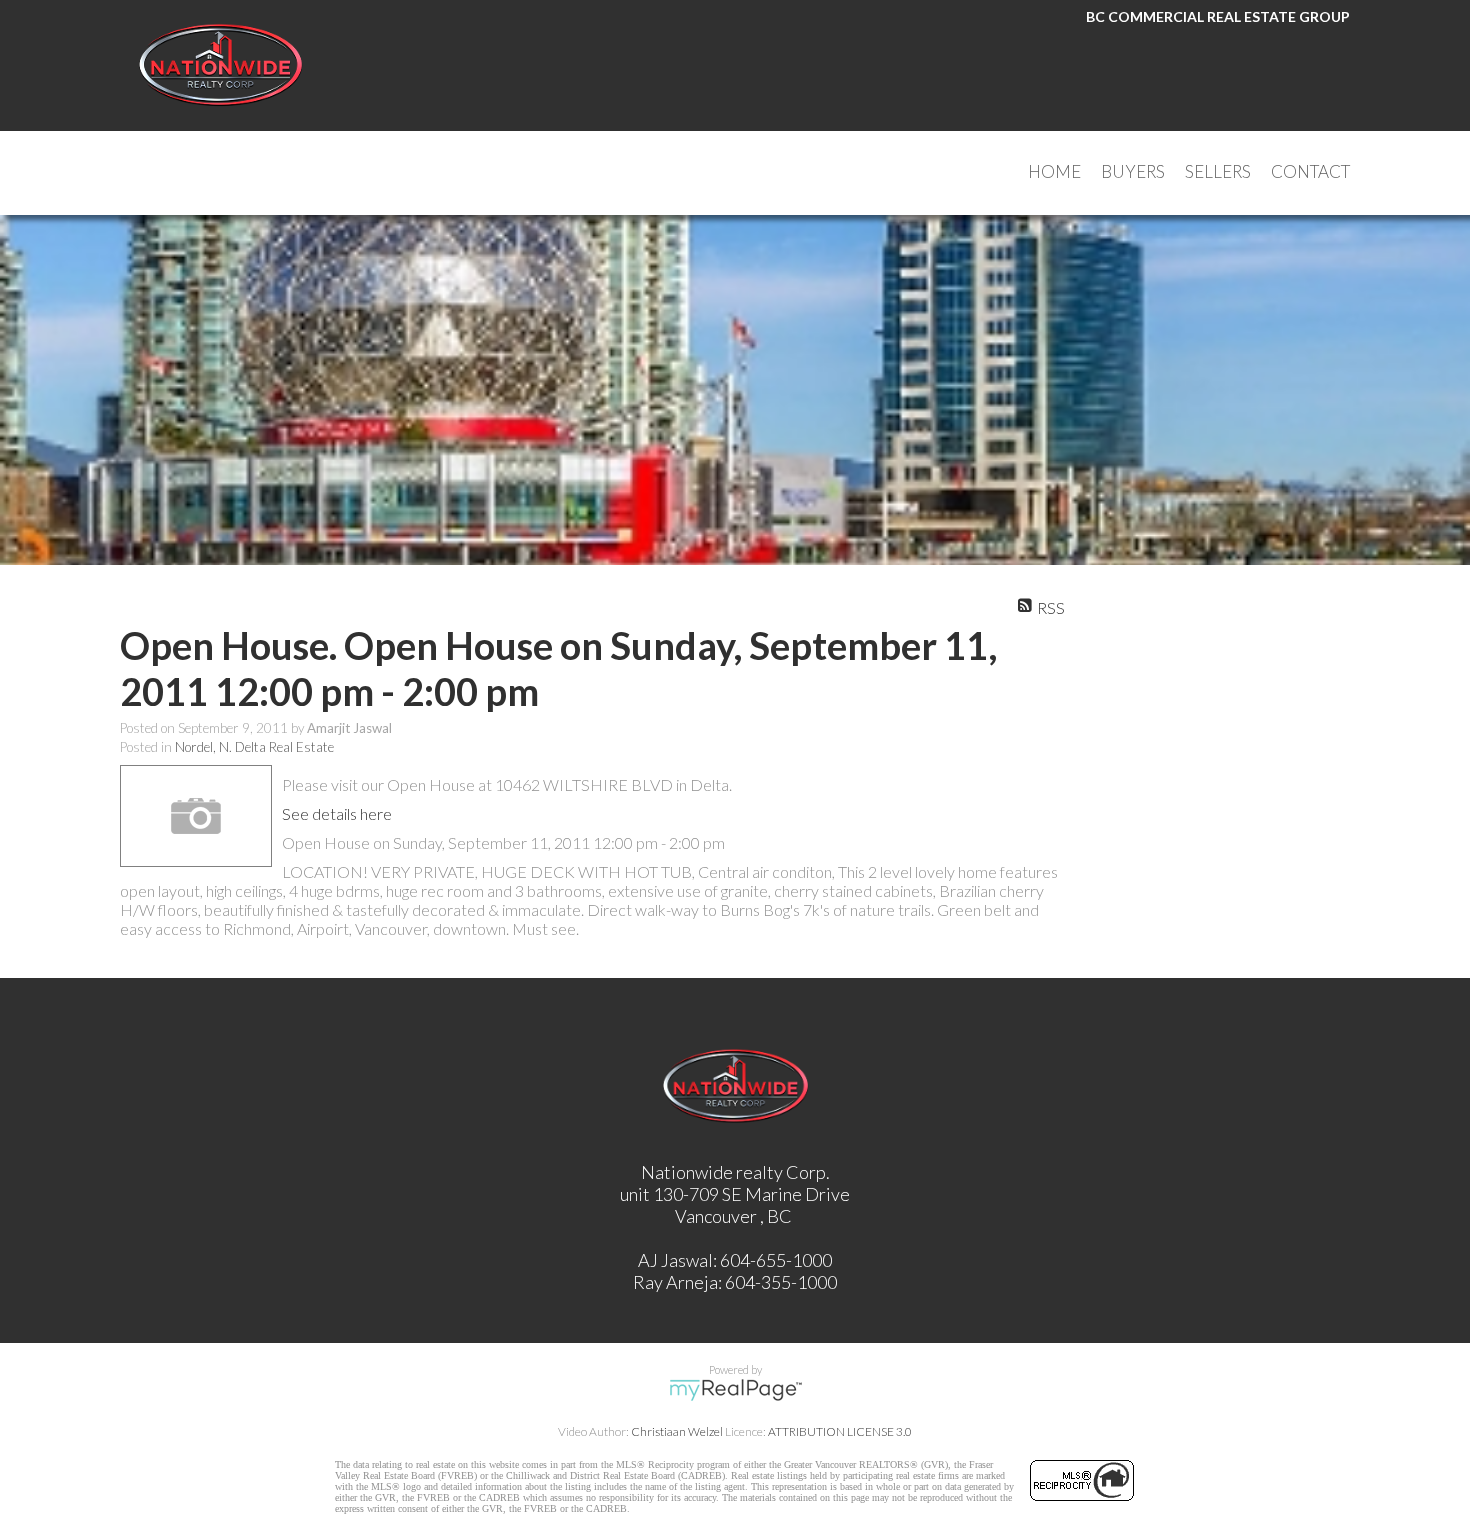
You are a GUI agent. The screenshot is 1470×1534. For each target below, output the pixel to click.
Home (1054, 171)
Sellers (1218, 171)
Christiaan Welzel (677, 1431)
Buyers (1133, 171)
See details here (337, 813)
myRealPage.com (735, 1390)
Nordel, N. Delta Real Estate (254, 747)
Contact (1310, 171)
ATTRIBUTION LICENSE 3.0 (840, 1431)
